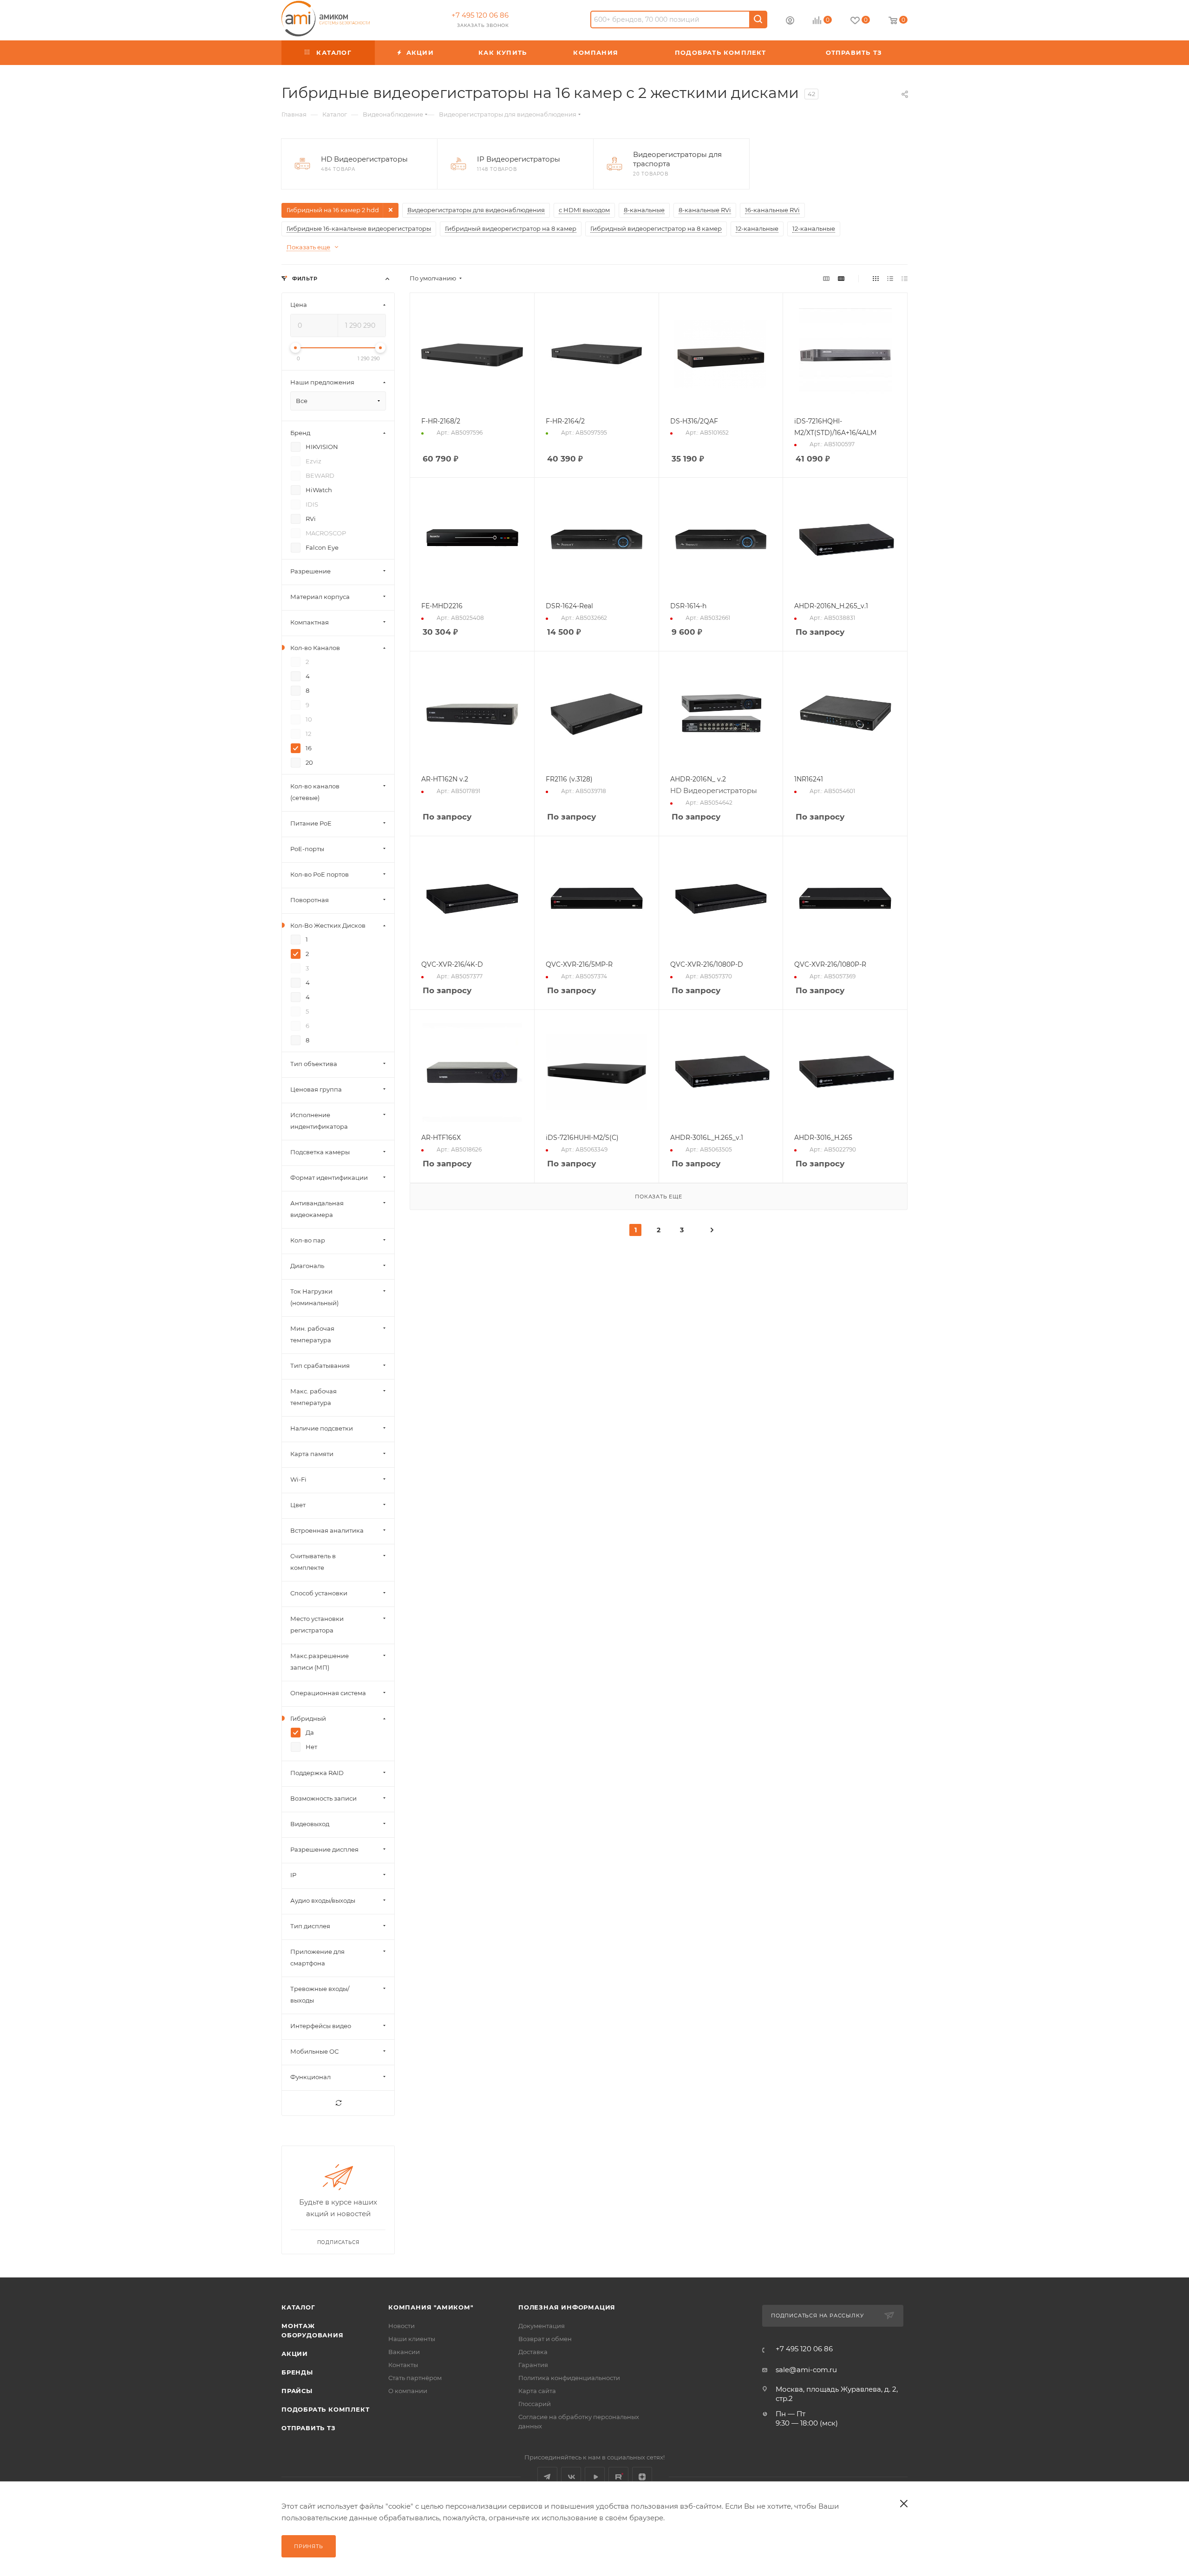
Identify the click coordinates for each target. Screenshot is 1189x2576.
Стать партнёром (415, 2378)
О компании (408, 2391)
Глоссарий (535, 2404)
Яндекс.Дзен (642, 2477)
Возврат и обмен (545, 2339)
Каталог (298, 2307)
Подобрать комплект (325, 2409)
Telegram (547, 2477)
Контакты (403, 2365)
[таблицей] (905, 278)
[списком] (890, 278)
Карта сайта (537, 2391)
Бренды (297, 2372)
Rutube (618, 2477)
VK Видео (595, 2477)
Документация (542, 2326)
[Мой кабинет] (790, 22)
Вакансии (404, 2352)
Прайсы (297, 2391)
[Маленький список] (826, 278)
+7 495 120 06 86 (480, 15)
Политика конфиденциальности (569, 2378)
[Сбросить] (338, 2103)
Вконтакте (571, 2477)
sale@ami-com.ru (806, 2370)
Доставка (533, 2352)
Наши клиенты (412, 2339)
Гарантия (533, 2365)
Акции (295, 2354)
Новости (402, 2326)
